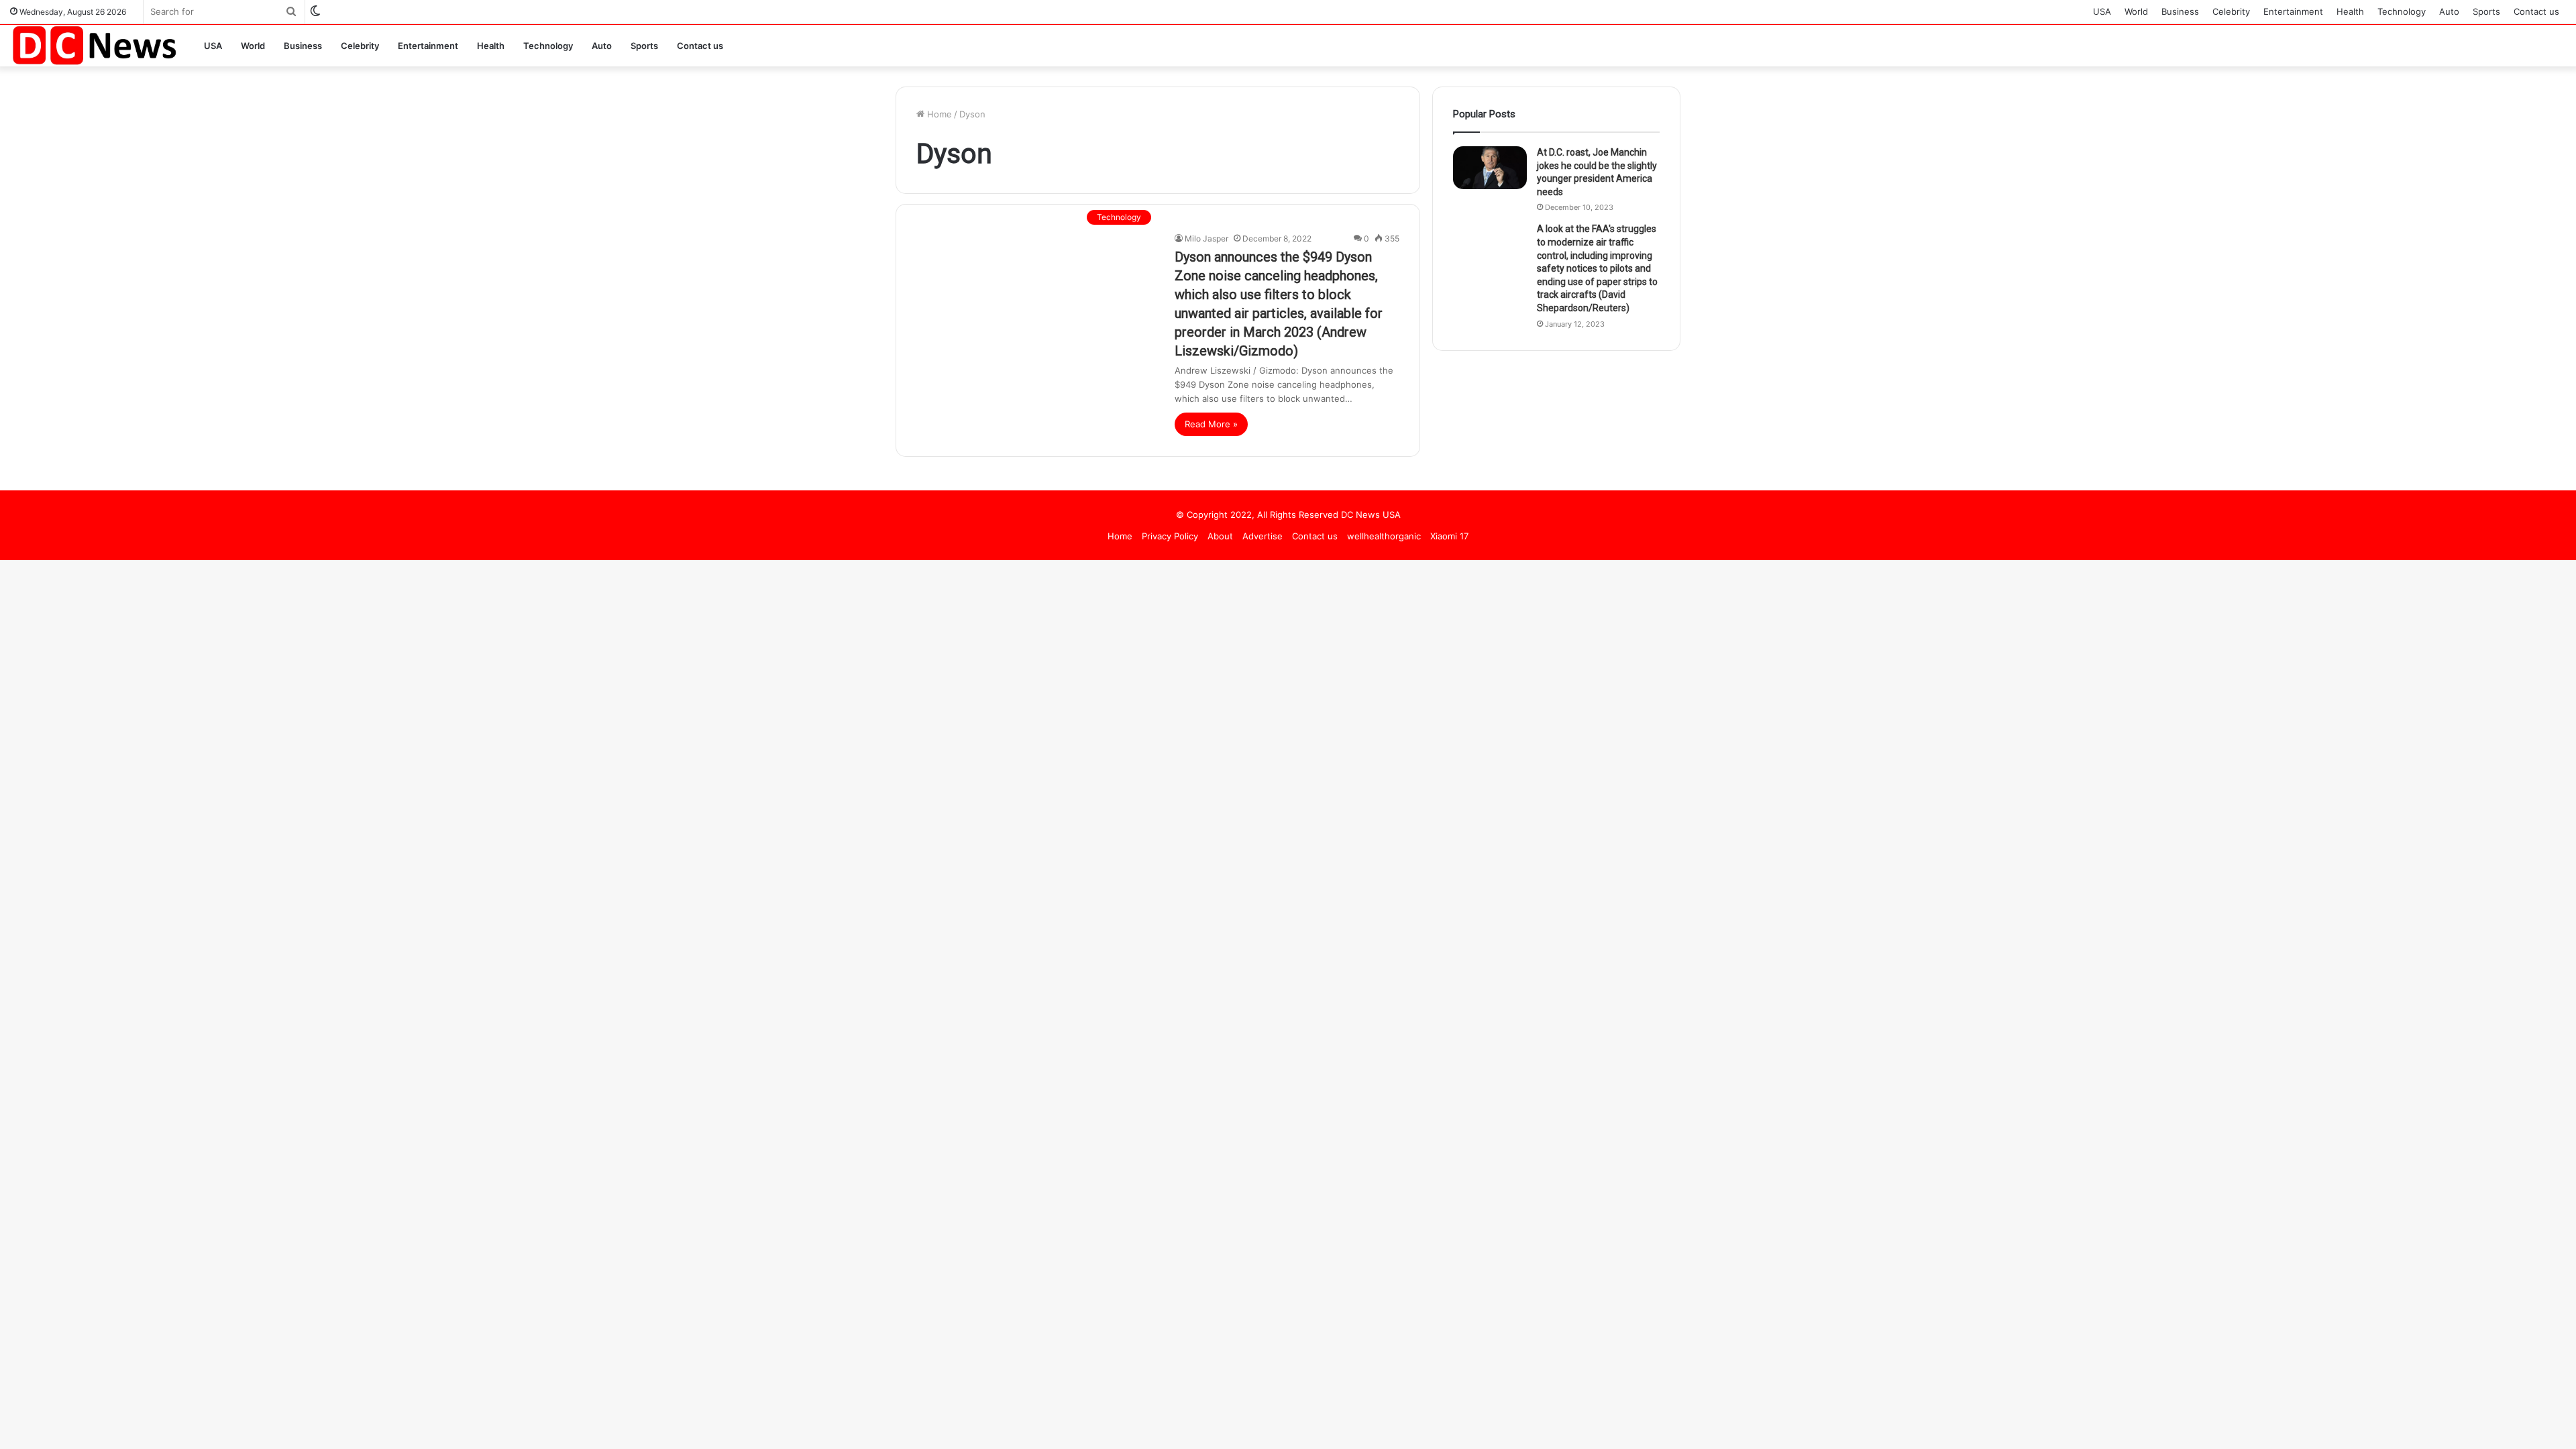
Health (2350, 11)
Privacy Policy (1170, 536)
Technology (2402, 11)
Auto (2449, 11)
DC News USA (1371, 515)
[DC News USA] (94, 45)
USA (2102, 11)
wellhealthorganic (1384, 536)
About (1220, 536)
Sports (2486, 11)
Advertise (1263, 536)
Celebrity (2231, 11)
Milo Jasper (1206, 238)
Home (938, 114)
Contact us (2536, 11)
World (2136, 11)
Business (2180, 11)
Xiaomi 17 (1449, 536)
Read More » (1211, 424)
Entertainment (2293, 11)
